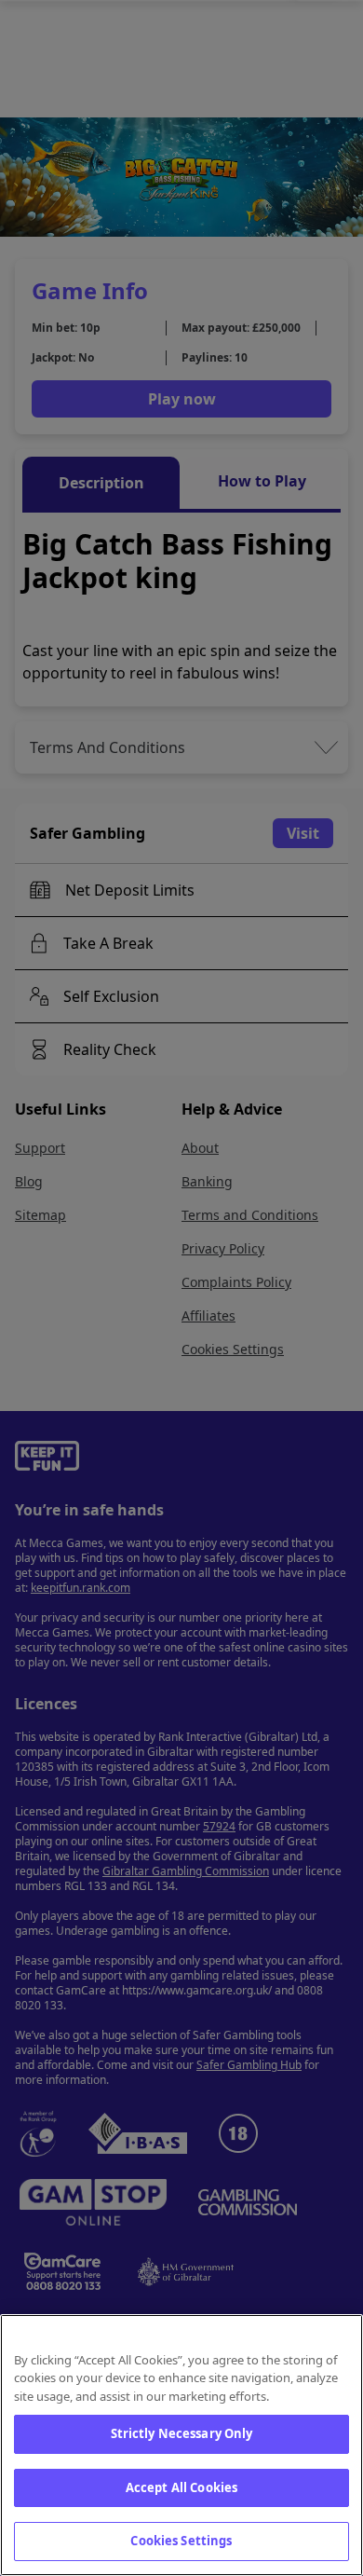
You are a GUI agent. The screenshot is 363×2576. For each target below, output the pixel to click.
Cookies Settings (181, 2541)
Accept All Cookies (181, 2487)
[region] (181, 2445)
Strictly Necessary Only (182, 2433)
